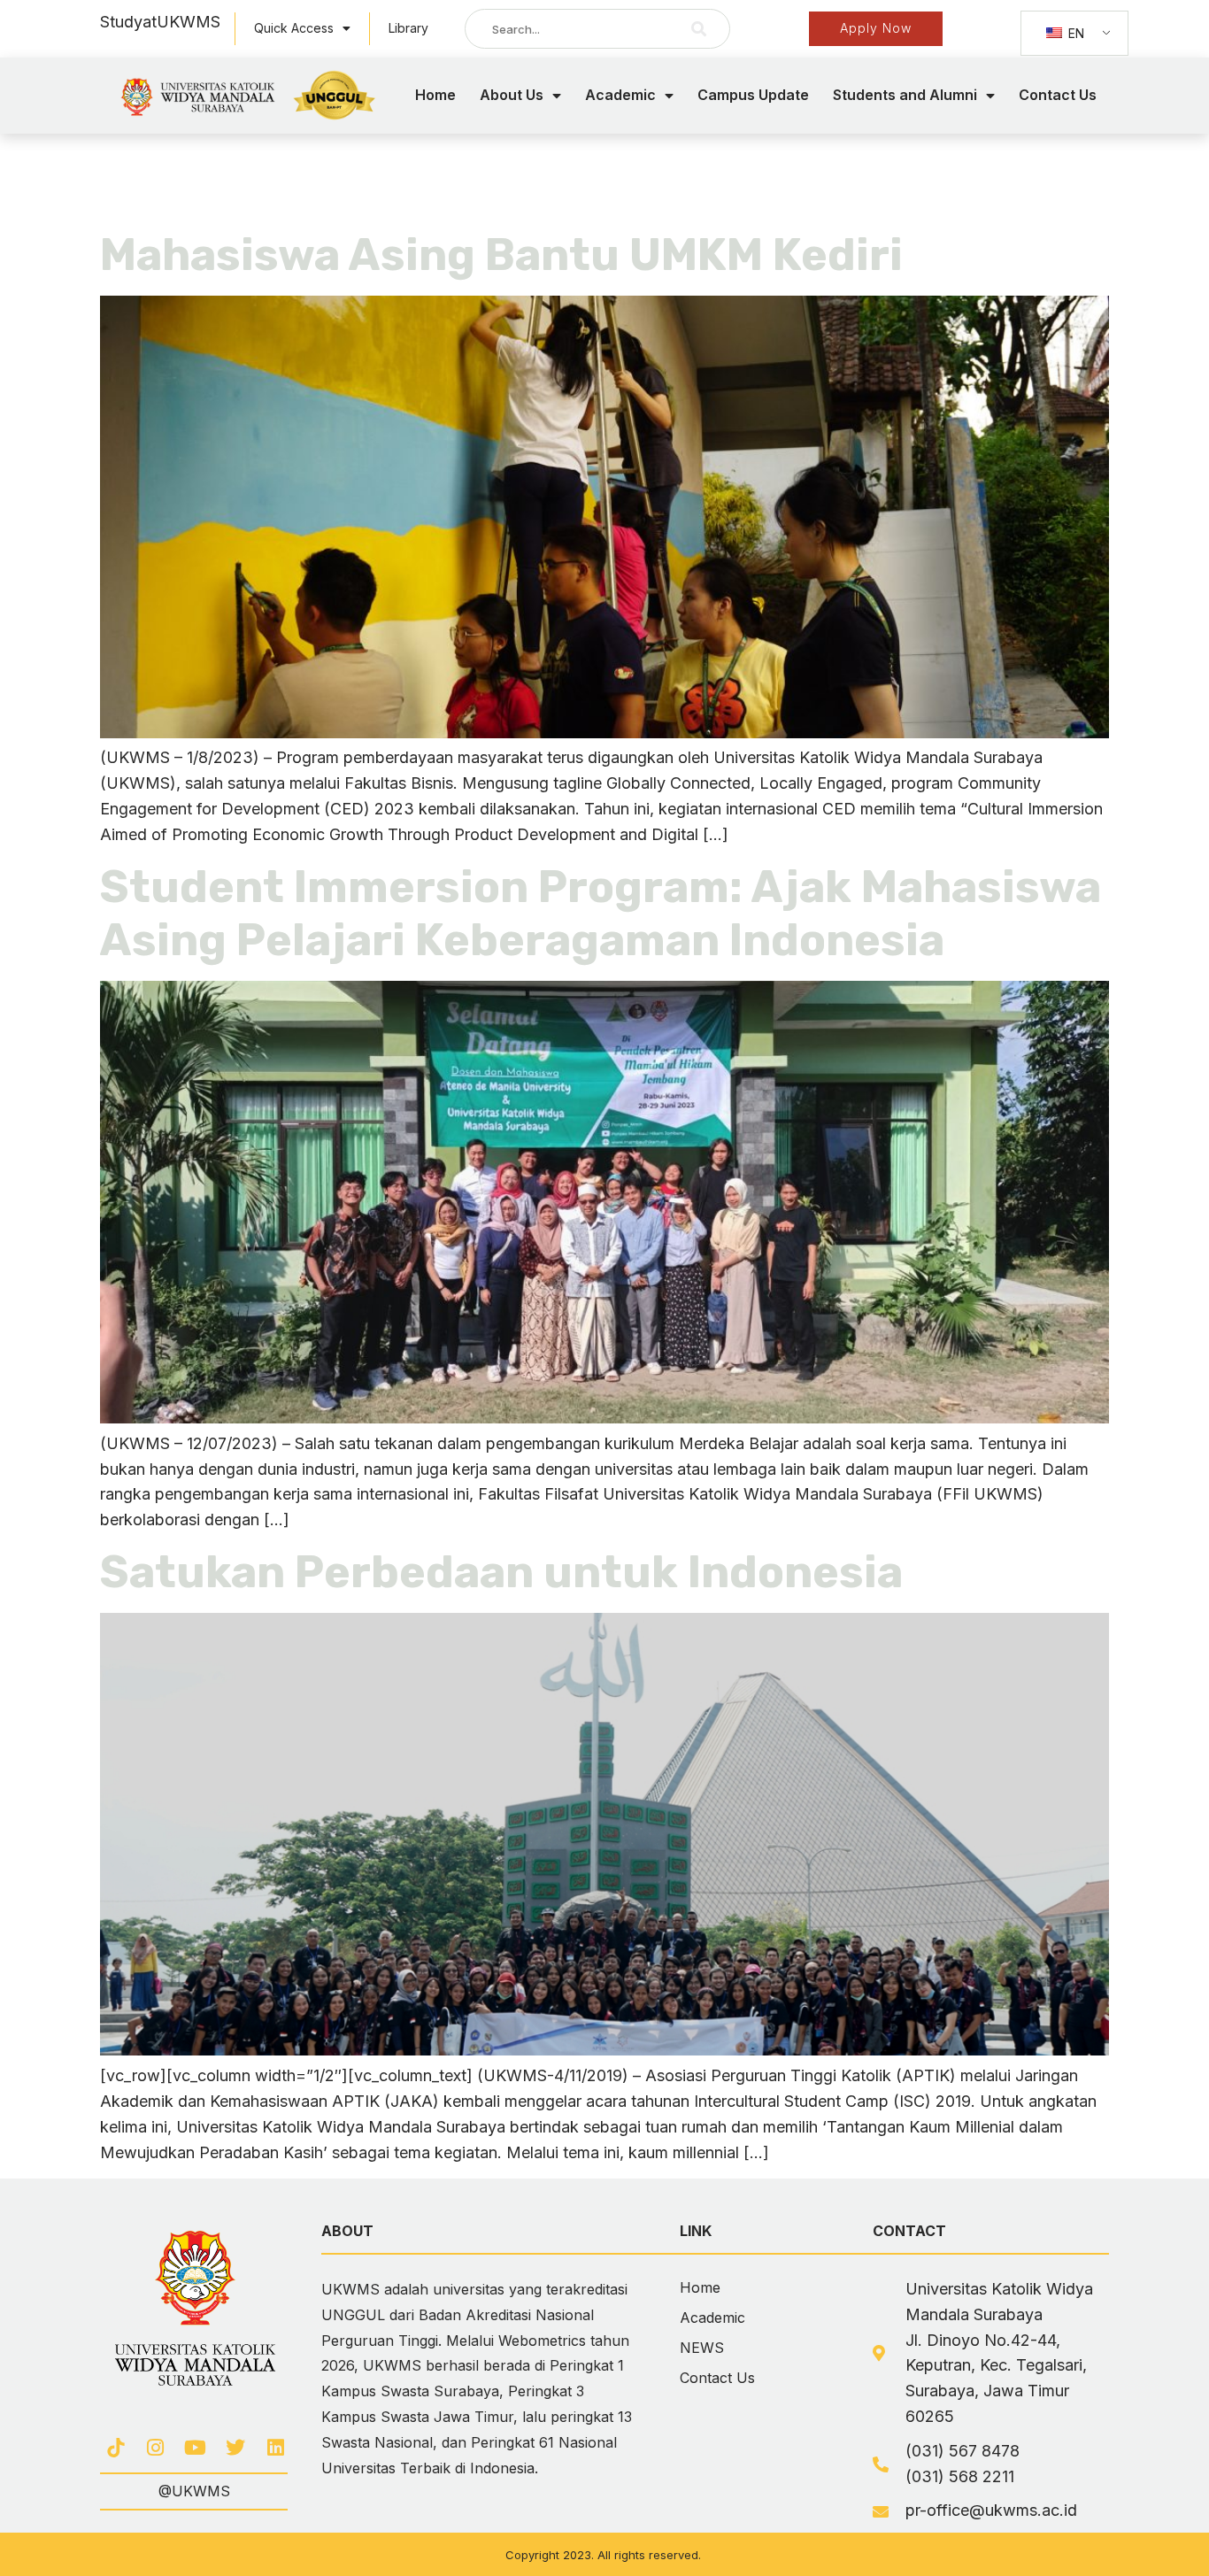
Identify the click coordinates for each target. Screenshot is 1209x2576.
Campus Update (753, 95)
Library (408, 28)
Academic (620, 95)
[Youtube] (195, 2448)
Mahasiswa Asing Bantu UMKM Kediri (501, 255)
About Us (512, 95)
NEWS (702, 2348)
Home (435, 95)
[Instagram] (155, 2448)
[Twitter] (236, 2448)
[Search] (699, 29)
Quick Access (294, 28)
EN (1074, 33)
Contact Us (1058, 95)
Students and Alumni (905, 95)
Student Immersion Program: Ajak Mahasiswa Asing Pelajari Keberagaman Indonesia (601, 914)
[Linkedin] (276, 2448)
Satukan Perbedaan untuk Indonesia (501, 1572)
